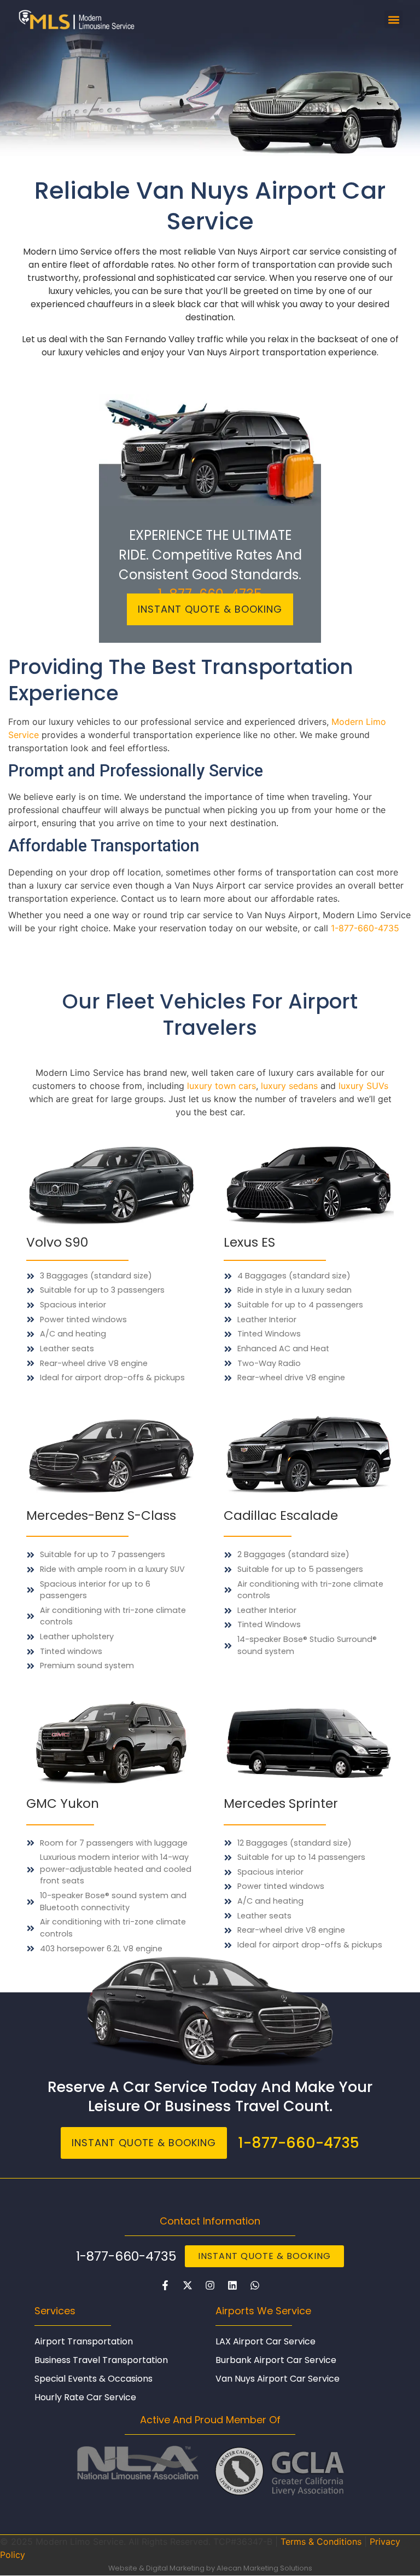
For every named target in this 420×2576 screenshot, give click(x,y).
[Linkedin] (232, 2285)
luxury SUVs (363, 1086)
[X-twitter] (188, 2285)
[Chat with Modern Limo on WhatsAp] (255, 2285)
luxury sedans (289, 1086)
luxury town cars (221, 1086)
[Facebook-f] (165, 2285)
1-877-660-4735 (365, 928)
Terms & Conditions (321, 2542)
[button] (393, 19)
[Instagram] (210, 2285)
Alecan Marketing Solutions (264, 2568)
